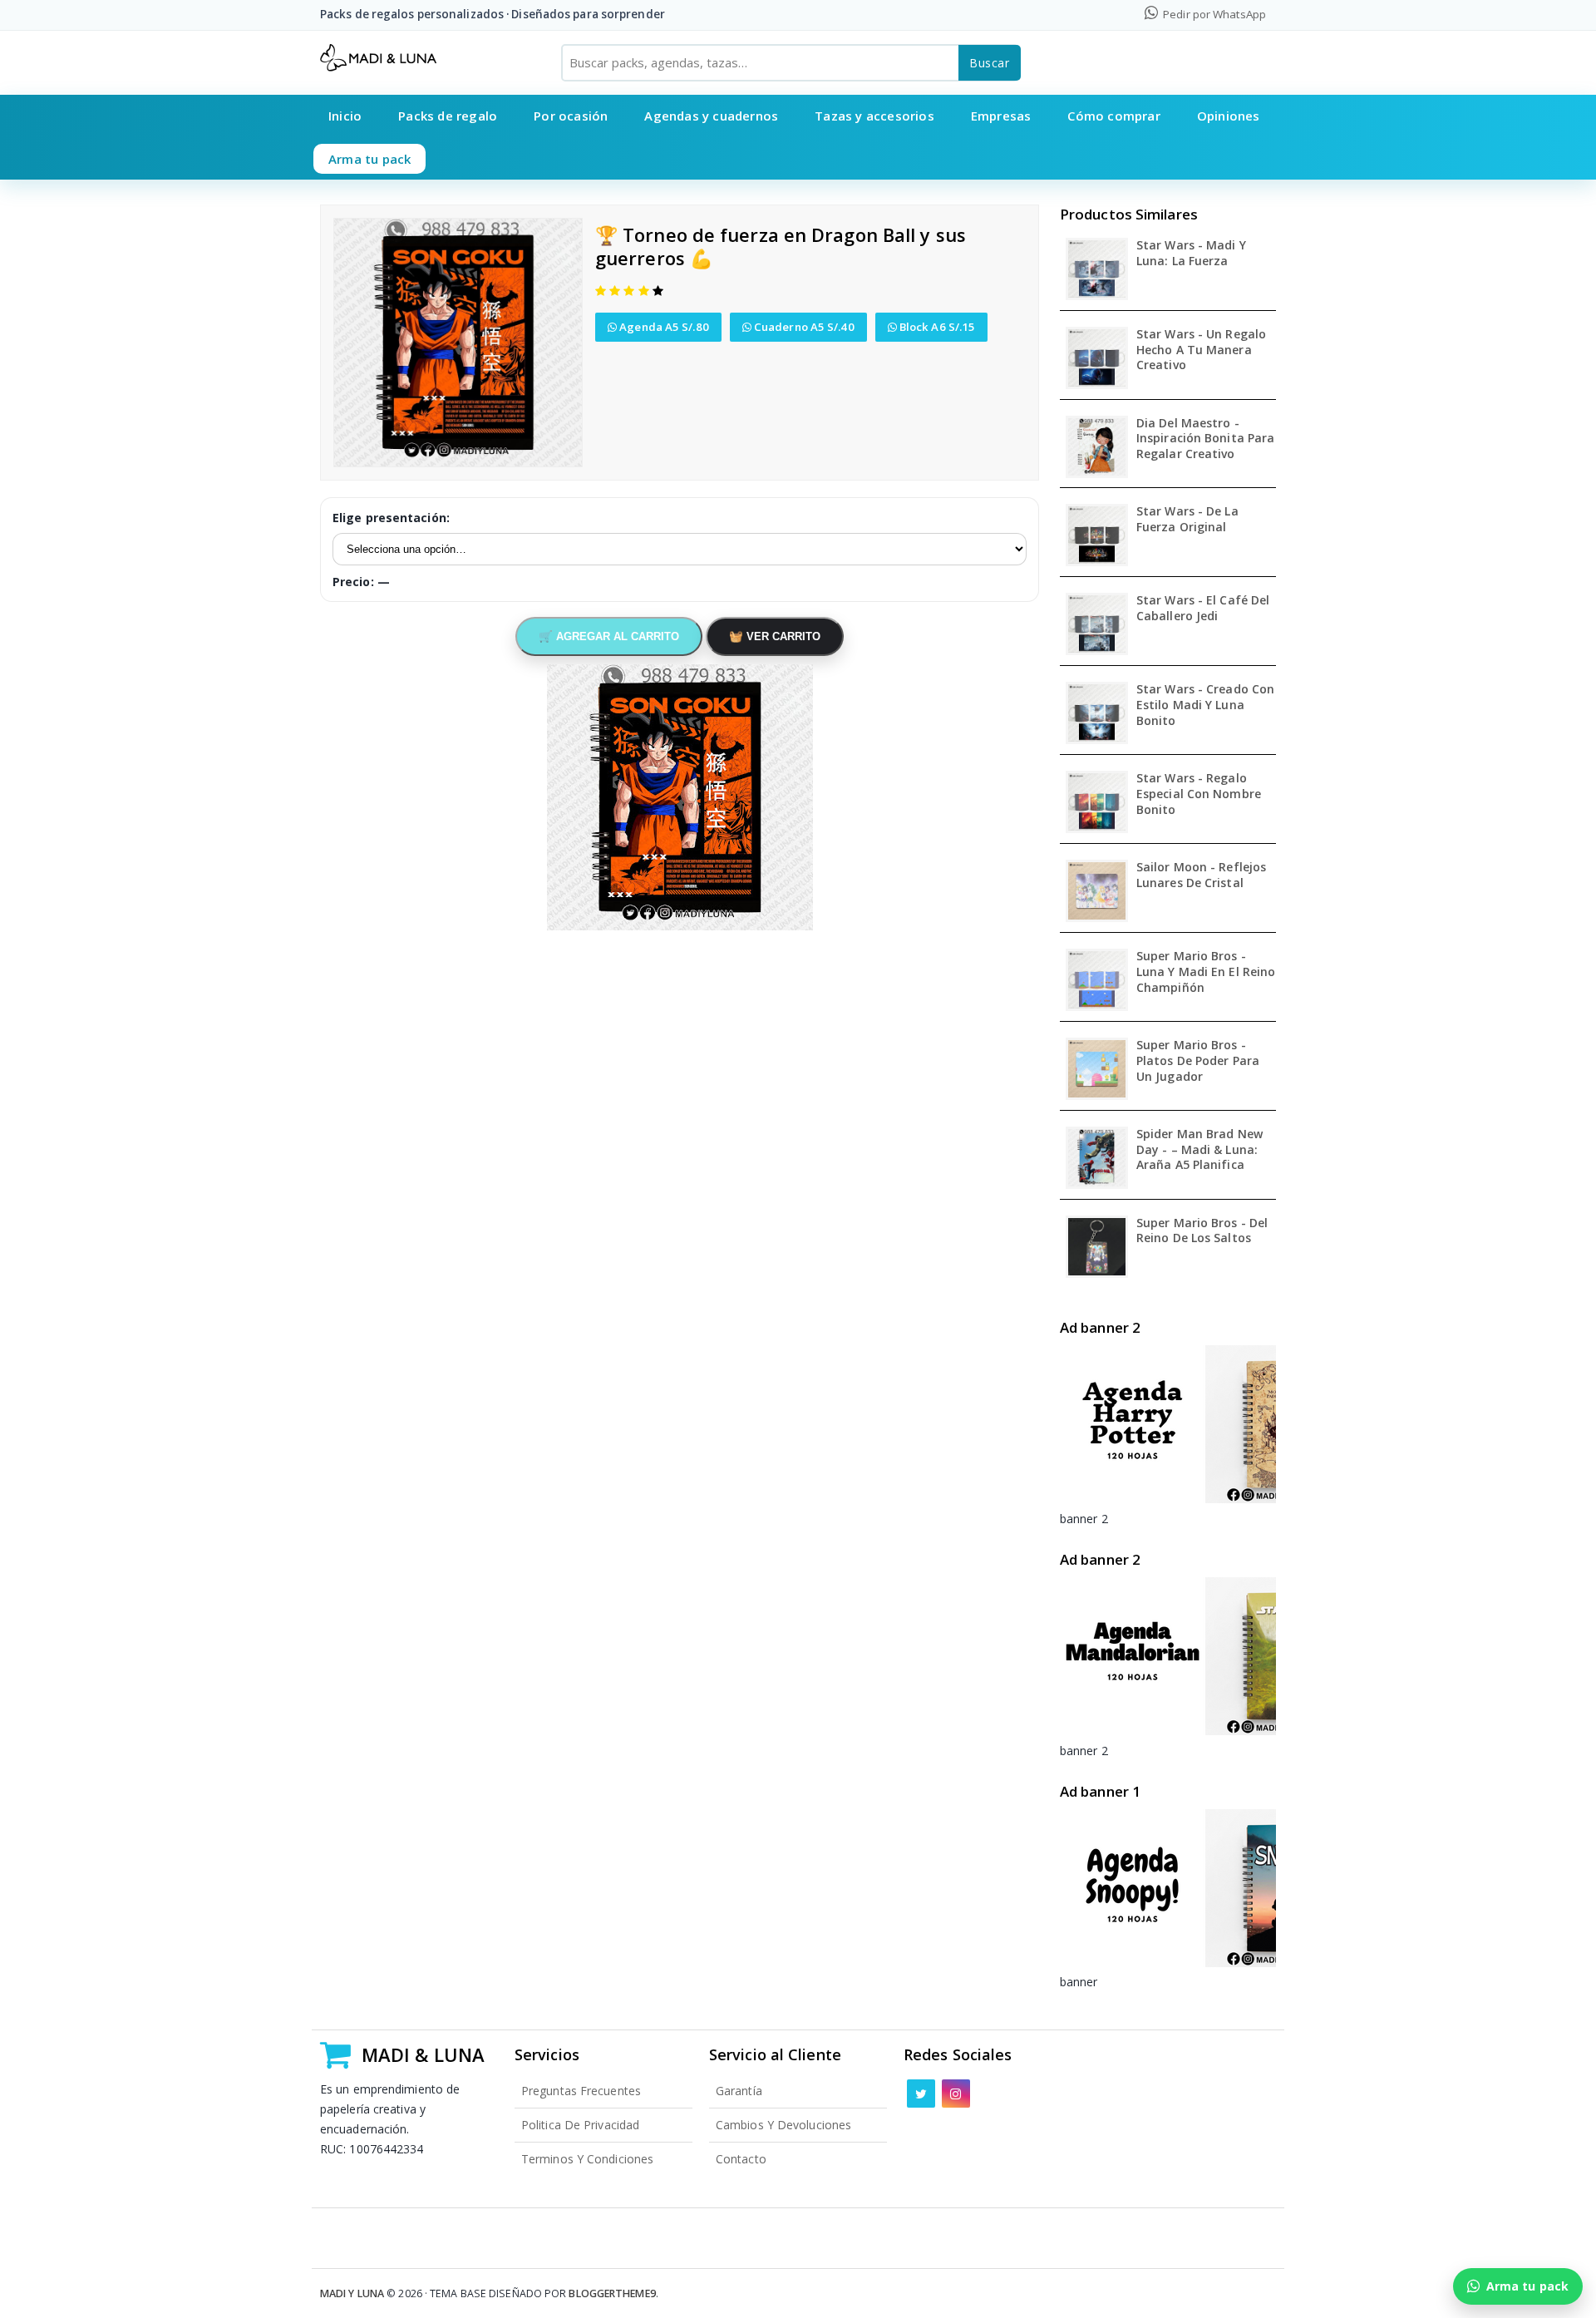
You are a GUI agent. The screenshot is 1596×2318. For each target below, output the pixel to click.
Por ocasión (571, 116)
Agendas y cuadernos (711, 116)
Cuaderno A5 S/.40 (803, 327)
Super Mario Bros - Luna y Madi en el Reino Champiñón (1206, 972)
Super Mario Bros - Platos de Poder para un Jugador (1198, 1061)
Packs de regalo (448, 116)
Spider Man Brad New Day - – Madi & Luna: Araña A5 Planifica (1199, 1150)
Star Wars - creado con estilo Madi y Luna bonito (1205, 705)
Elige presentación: (391, 518)
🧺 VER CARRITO (775, 636)
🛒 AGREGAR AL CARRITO (609, 636)
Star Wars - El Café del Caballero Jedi (1203, 608)
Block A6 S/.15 (936, 327)
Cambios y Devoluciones (783, 2125)
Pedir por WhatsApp (1213, 14)
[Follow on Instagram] (956, 2094)
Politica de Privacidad (580, 2125)
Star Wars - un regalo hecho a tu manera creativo (1201, 350)
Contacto (741, 2159)
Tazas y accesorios (874, 116)
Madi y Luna (352, 2293)
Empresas (1001, 116)
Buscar (990, 63)
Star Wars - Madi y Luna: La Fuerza (1191, 253)
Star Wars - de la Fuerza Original (1187, 519)
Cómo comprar (1113, 116)
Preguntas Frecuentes (581, 2091)
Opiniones (1229, 116)
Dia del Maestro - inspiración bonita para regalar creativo (1205, 439)
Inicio (345, 116)
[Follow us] (921, 2094)
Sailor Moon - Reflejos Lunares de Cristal (1201, 875)
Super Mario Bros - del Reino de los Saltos (1202, 1231)
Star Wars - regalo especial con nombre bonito (1199, 794)
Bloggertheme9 (612, 2293)
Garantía (739, 2091)
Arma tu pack (369, 159)
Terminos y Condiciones (587, 2159)
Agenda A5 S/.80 (663, 327)
